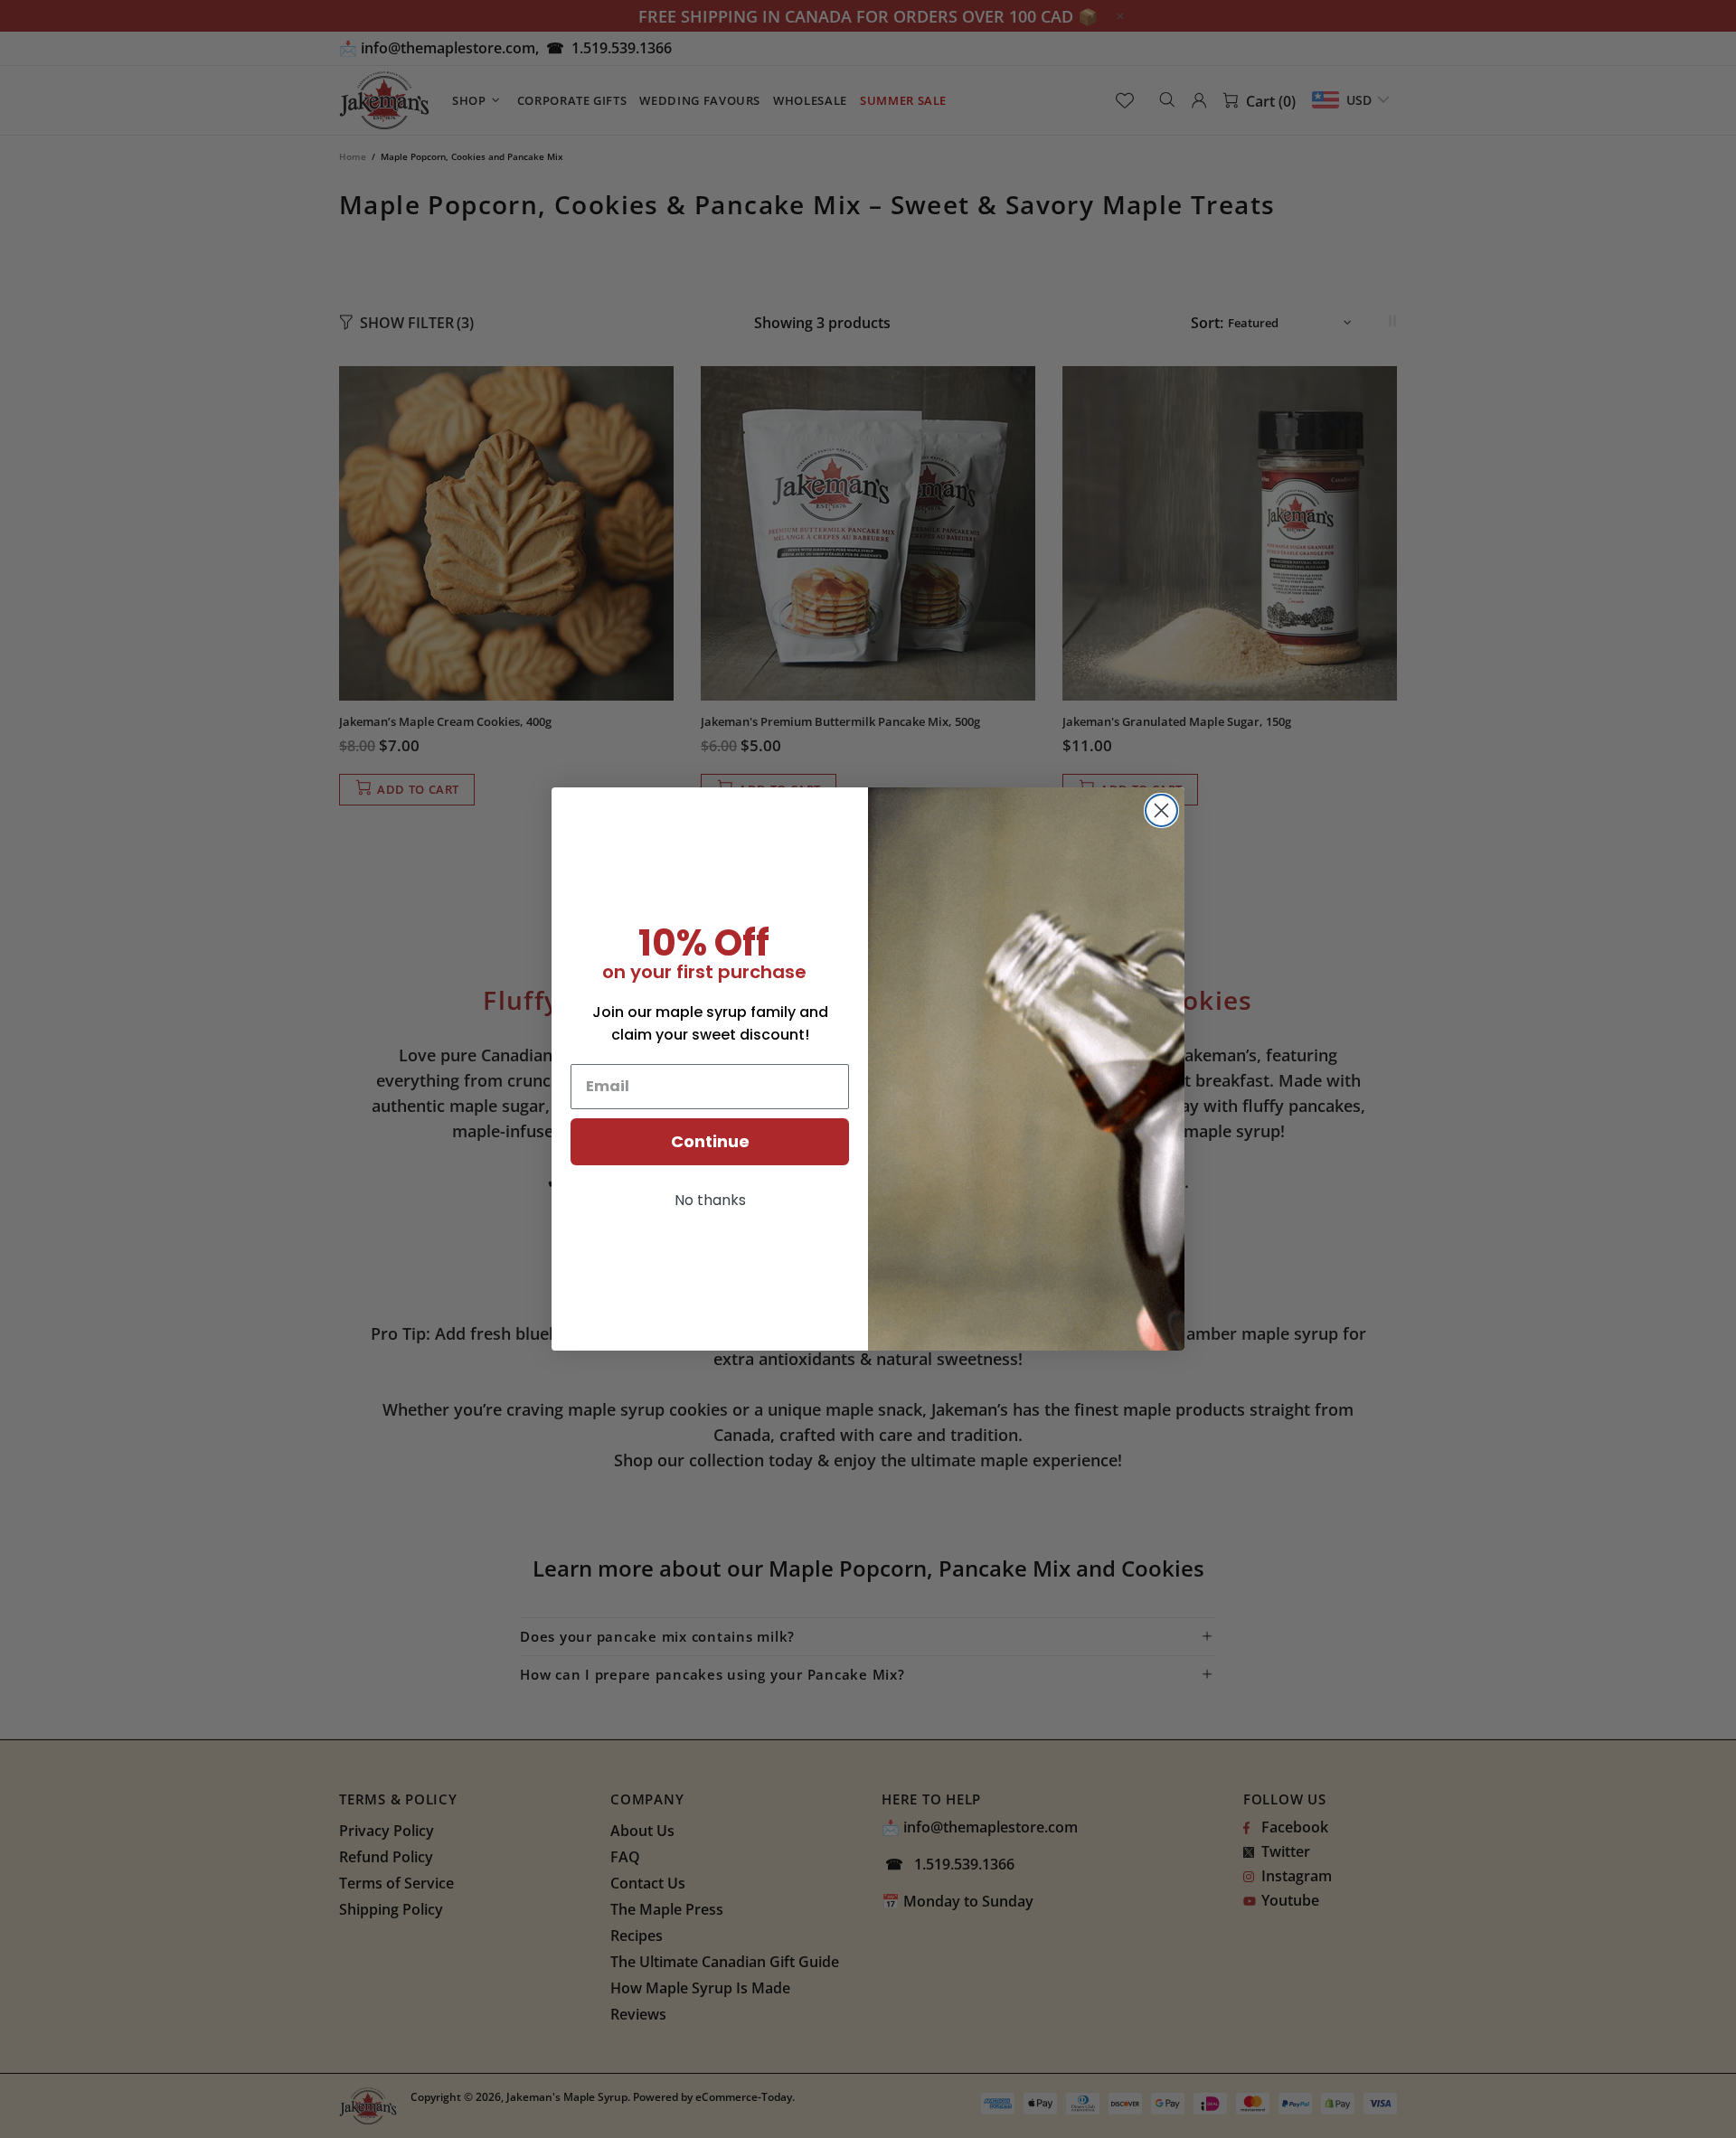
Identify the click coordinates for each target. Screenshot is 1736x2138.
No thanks (710, 1200)
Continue (710, 1141)
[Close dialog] (1161, 810)
